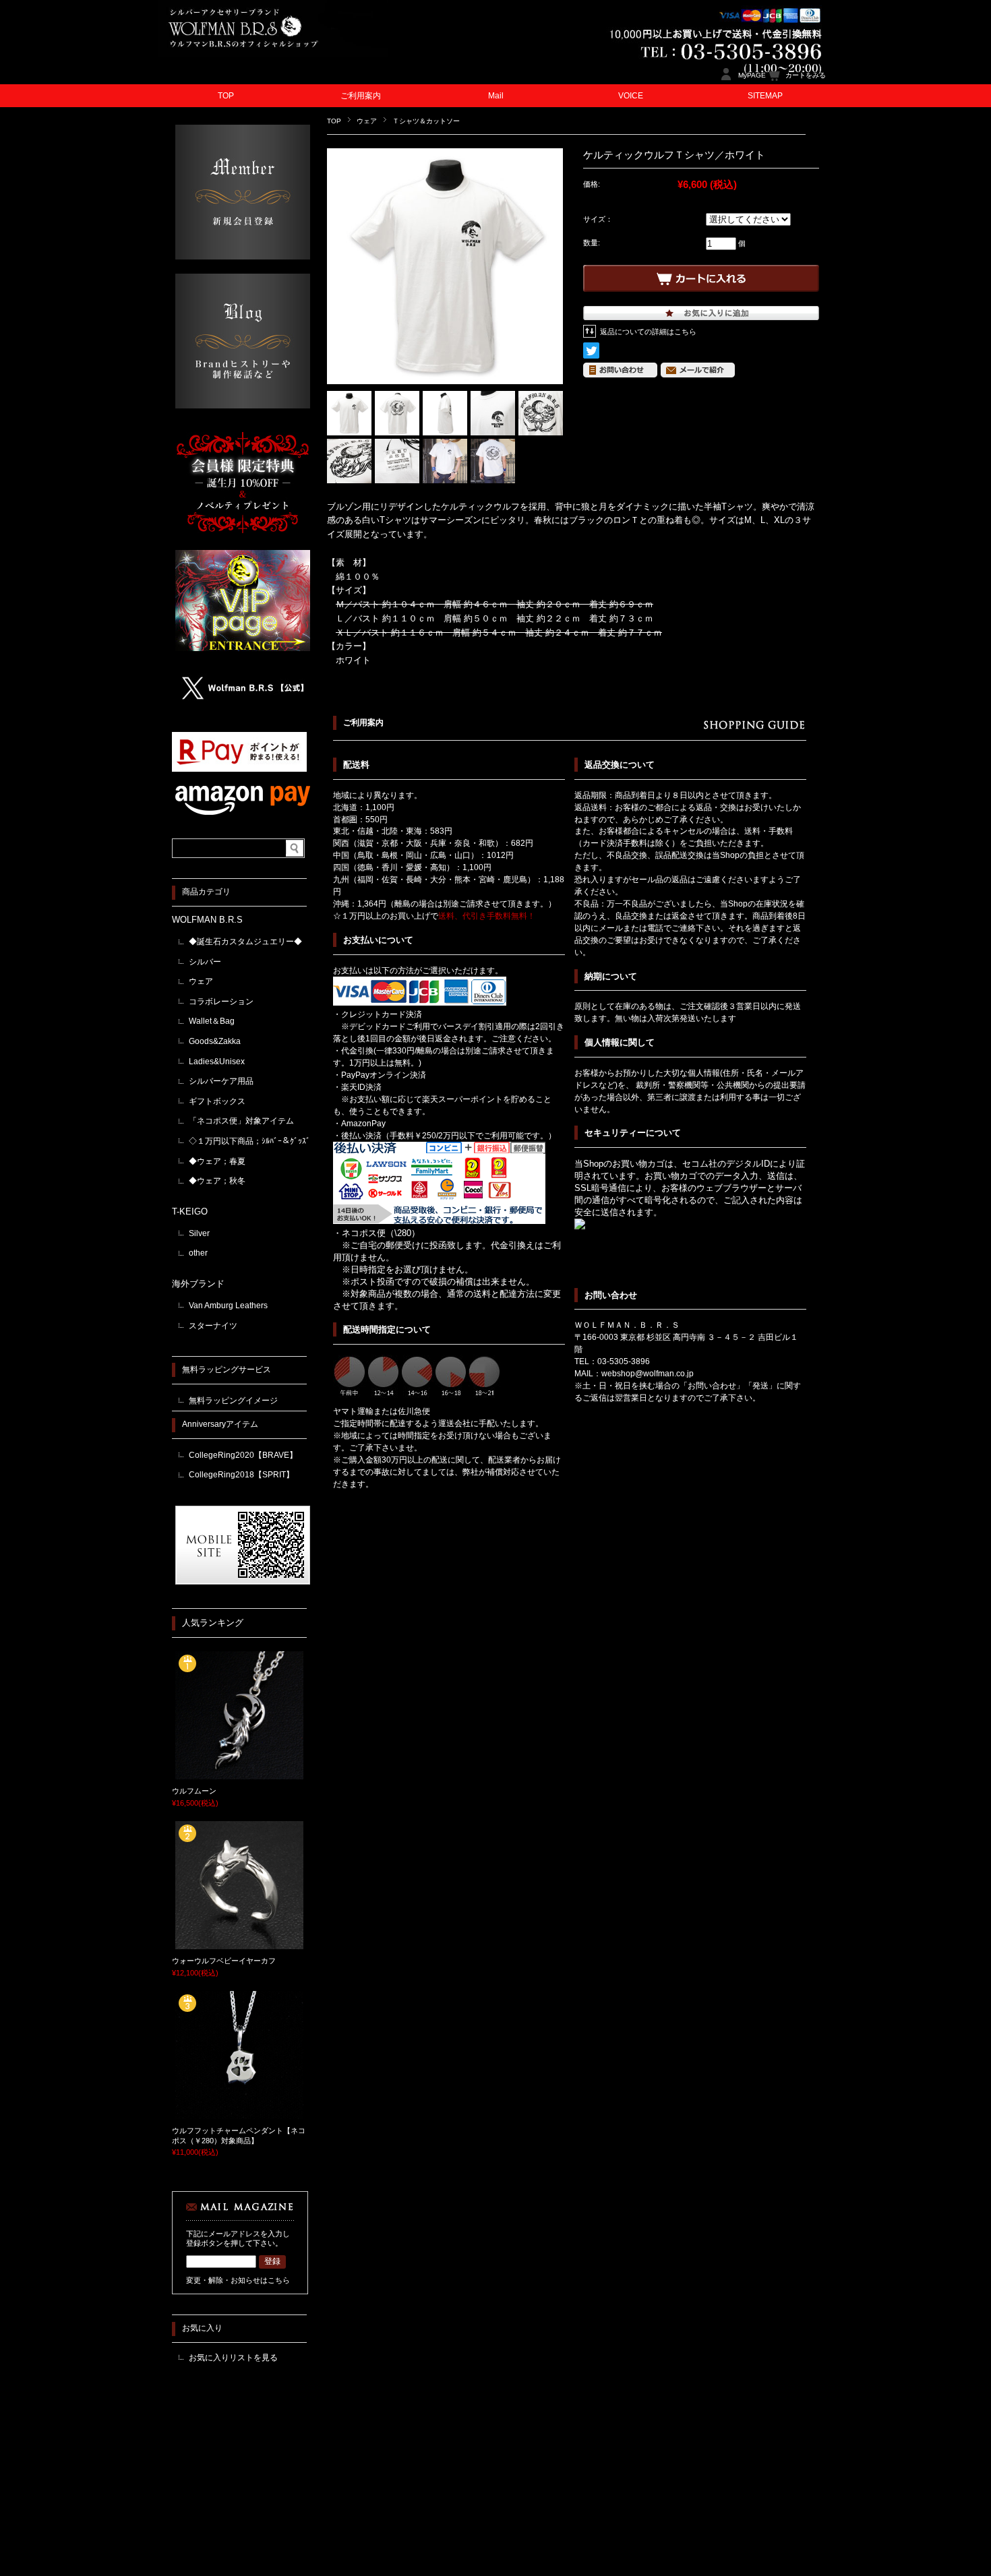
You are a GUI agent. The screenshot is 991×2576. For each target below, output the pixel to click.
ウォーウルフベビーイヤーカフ (224, 1961)
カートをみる (806, 75)
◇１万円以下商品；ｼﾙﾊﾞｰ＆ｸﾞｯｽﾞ (249, 1141)
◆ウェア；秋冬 (217, 1181)
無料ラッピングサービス (227, 1370)
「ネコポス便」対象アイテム (241, 1121)
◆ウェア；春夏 (217, 1161)
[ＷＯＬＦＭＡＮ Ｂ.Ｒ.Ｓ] (273, 54)
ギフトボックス (217, 1101)
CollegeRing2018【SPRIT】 (241, 1475)
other (198, 1253)
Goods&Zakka (215, 1041)
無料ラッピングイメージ (233, 1401)
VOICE (631, 96)
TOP (226, 96)
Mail (496, 96)
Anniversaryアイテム (220, 1424)
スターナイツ (213, 1326)
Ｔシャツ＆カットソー (426, 121)
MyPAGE (752, 75)
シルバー (205, 962)
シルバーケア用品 (221, 1081)
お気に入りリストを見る (233, 2358)
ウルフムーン (194, 1791)
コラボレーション (221, 1002)
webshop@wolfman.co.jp (648, 1374)
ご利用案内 (361, 96)
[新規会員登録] (243, 256)
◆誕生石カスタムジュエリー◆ (245, 942)
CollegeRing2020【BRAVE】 (243, 1455)
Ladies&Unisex (217, 1062)
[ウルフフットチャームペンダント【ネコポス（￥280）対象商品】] (239, 2114)
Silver (199, 1233)
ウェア (367, 121)
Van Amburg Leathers (228, 1306)
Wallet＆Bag (212, 1021)
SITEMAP (765, 96)
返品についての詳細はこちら (648, 332)
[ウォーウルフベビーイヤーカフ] (239, 1944)
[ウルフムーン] (239, 1775)
